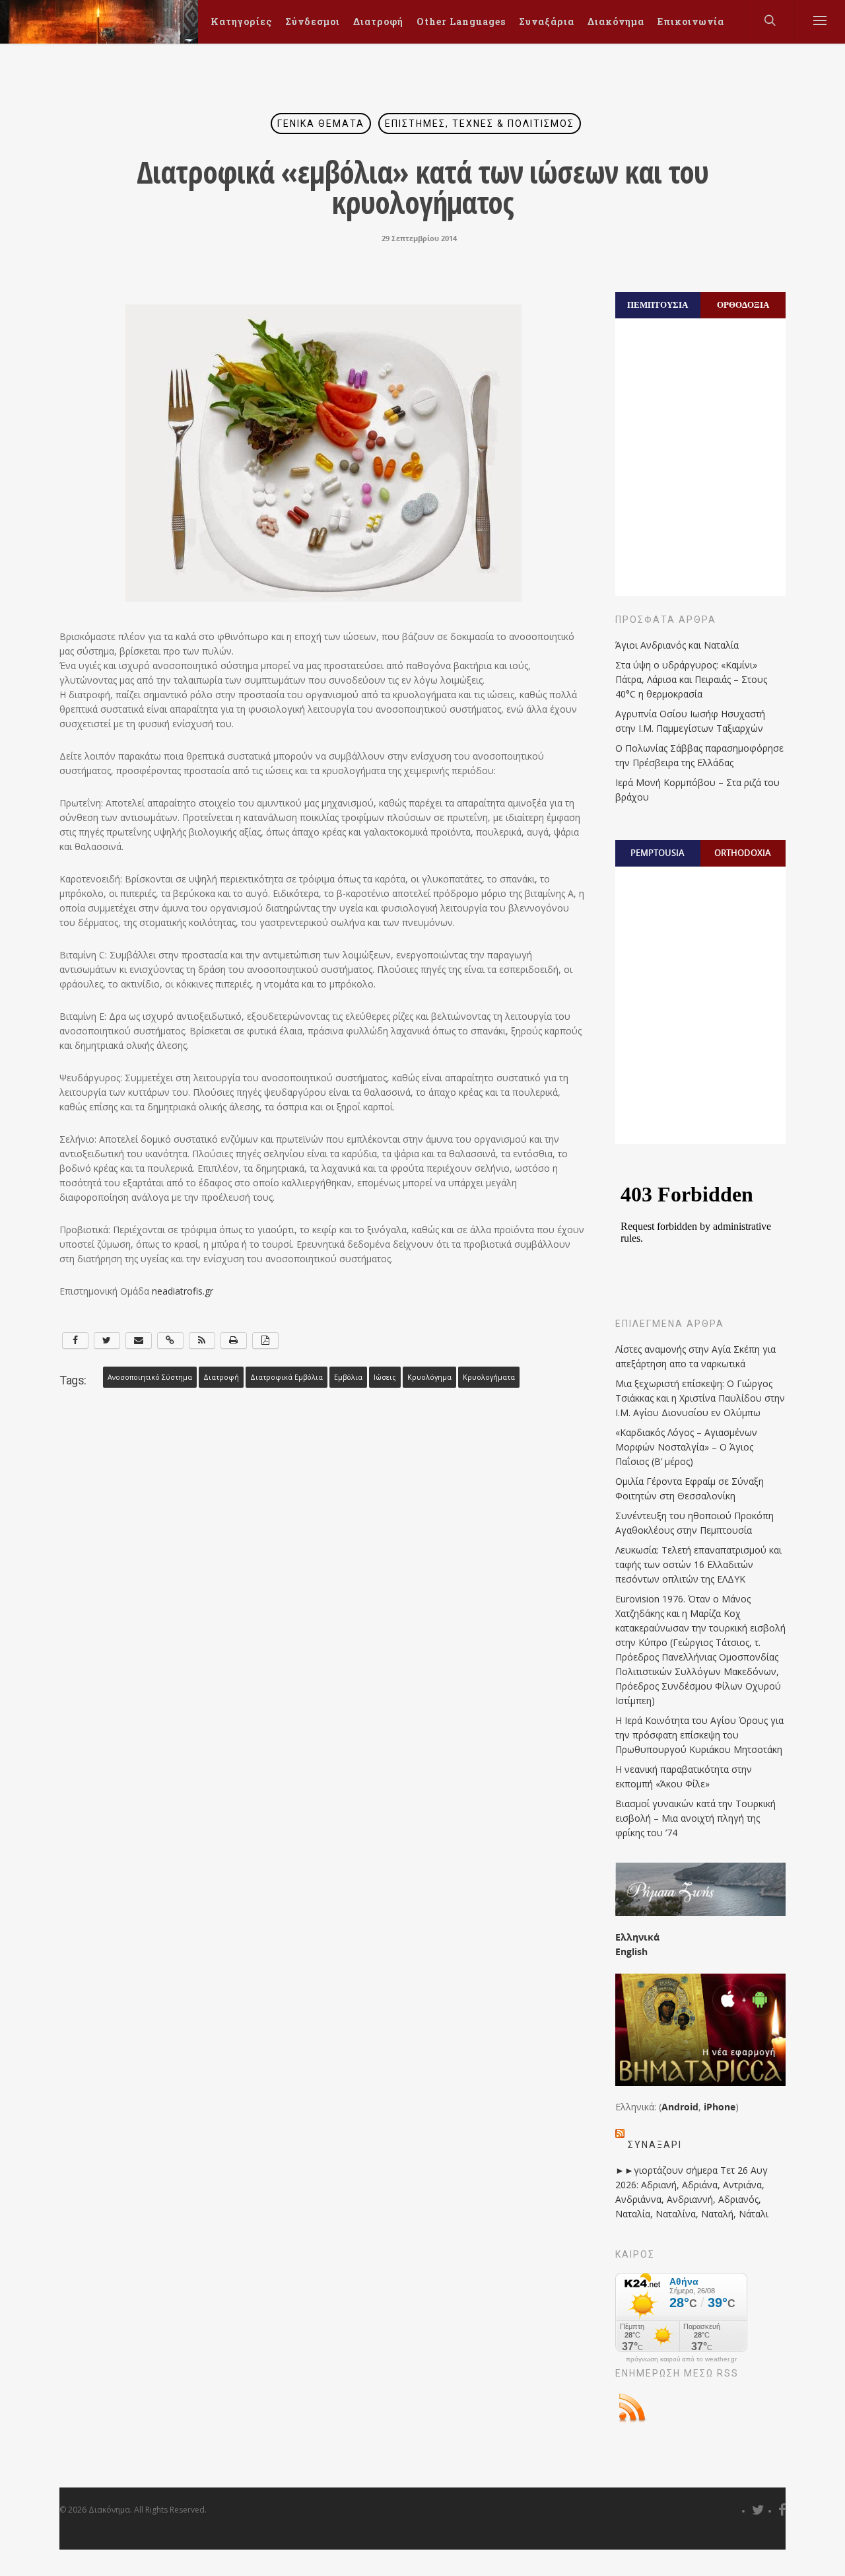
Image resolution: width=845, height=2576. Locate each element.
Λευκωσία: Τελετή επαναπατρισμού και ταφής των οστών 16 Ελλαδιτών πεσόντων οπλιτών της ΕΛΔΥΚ (698, 1564)
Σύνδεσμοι (313, 21)
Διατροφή (378, 21)
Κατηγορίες (241, 21)
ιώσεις (385, 1377)
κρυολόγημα (429, 1377)
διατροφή (221, 1377)
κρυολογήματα (489, 1377)
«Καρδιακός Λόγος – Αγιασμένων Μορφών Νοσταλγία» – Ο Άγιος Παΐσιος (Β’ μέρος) (686, 1447)
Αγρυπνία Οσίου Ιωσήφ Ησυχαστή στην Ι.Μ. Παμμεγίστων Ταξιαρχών (690, 721)
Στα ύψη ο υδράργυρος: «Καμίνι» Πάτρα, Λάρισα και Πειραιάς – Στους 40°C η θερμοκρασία (691, 679)
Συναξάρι (655, 2145)
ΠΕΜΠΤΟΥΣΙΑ (658, 304)
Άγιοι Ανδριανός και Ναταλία (677, 645)
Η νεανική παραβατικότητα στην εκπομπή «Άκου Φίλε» (684, 1776)
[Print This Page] (234, 1341)
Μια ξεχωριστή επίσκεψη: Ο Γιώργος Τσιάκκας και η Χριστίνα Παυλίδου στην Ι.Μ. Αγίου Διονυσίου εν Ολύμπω (700, 1398)
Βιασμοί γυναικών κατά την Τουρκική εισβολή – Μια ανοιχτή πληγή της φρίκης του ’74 (695, 1818)
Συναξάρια (547, 21)
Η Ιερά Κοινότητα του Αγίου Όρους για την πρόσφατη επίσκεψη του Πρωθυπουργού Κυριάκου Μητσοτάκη (699, 1735)
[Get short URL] (170, 1341)
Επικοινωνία (691, 21)
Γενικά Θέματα (321, 124)
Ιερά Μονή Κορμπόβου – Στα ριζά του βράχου (697, 790)
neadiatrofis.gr (183, 1291)
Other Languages (461, 21)
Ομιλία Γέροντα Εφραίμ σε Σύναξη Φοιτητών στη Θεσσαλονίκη (690, 1488)
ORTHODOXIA (743, 853)
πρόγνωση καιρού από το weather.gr (681, 2359)
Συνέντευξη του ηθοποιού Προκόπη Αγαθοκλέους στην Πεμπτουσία (694, 1523)
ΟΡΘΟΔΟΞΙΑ (743, 304)
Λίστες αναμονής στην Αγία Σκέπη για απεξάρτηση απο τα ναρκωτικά (695, 1356)
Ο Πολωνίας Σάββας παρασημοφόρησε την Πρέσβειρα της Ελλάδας (699, 755)
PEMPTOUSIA (658, 853)
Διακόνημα (616, 21)
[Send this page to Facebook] (75, 1341)
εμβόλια (348, 1377)
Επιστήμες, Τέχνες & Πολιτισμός (480, 124)
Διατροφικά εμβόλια (287, 1377)
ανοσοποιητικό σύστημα (150, 1377)
